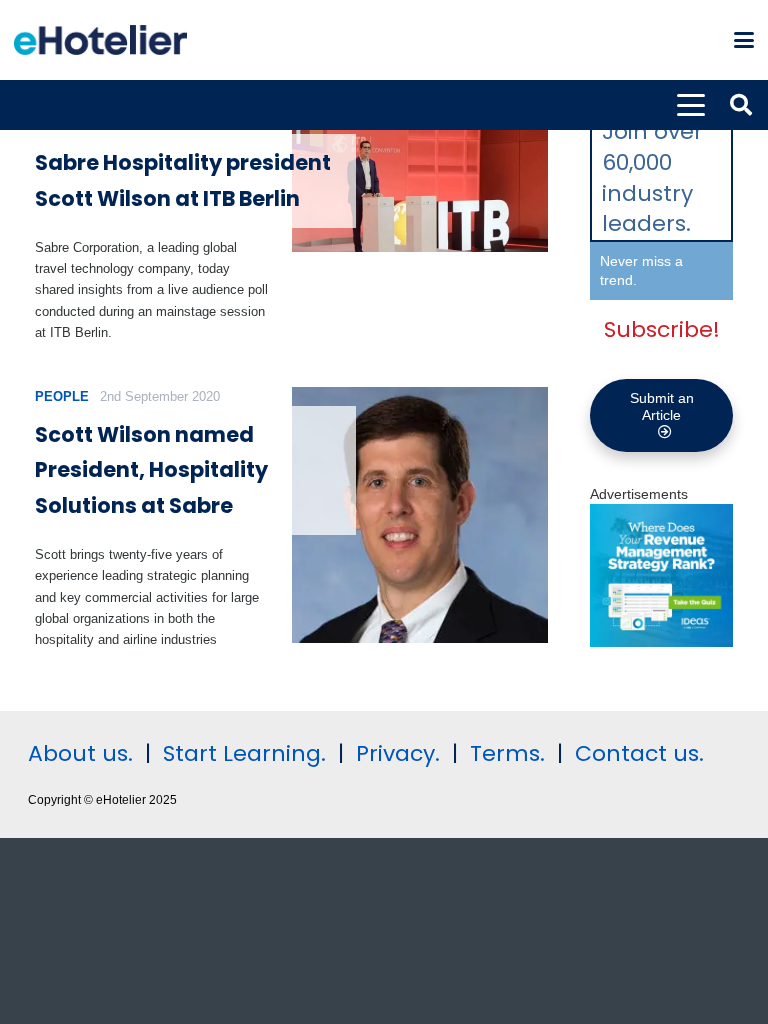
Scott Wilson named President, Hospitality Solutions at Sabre (151, 470)
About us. (80, 753)
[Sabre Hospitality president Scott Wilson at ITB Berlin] (420, 183)
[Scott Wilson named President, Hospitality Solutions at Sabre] (420, 515)
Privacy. (398, 753)
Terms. (507, 753)
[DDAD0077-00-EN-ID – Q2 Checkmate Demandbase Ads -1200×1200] (661, 642)
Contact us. (639, 753)
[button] (744, 40)
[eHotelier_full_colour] (100, 40)
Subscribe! (662, 329)
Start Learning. (241, 753)
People (62, 396)
